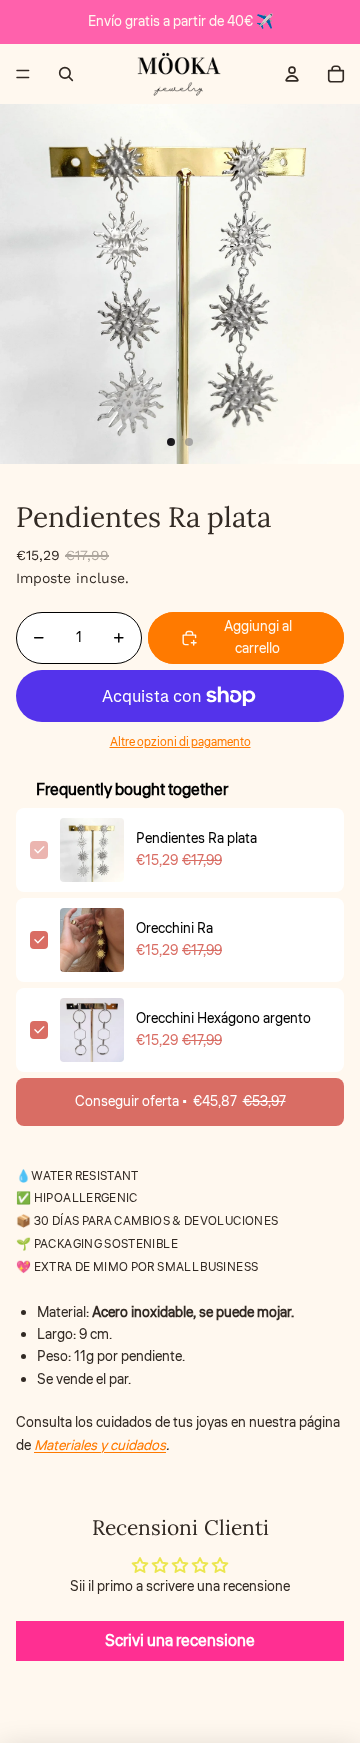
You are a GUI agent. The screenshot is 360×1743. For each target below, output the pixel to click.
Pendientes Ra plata (196, 839)
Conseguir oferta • (180, 1102)
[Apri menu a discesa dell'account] (292, 74)
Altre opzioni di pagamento (180, 742)
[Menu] (23, 74)
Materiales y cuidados (100, 1446)
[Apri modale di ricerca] (66, 74)
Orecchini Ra (174, 929)
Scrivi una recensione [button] (180, 1641)
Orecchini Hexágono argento (223, 1019)
